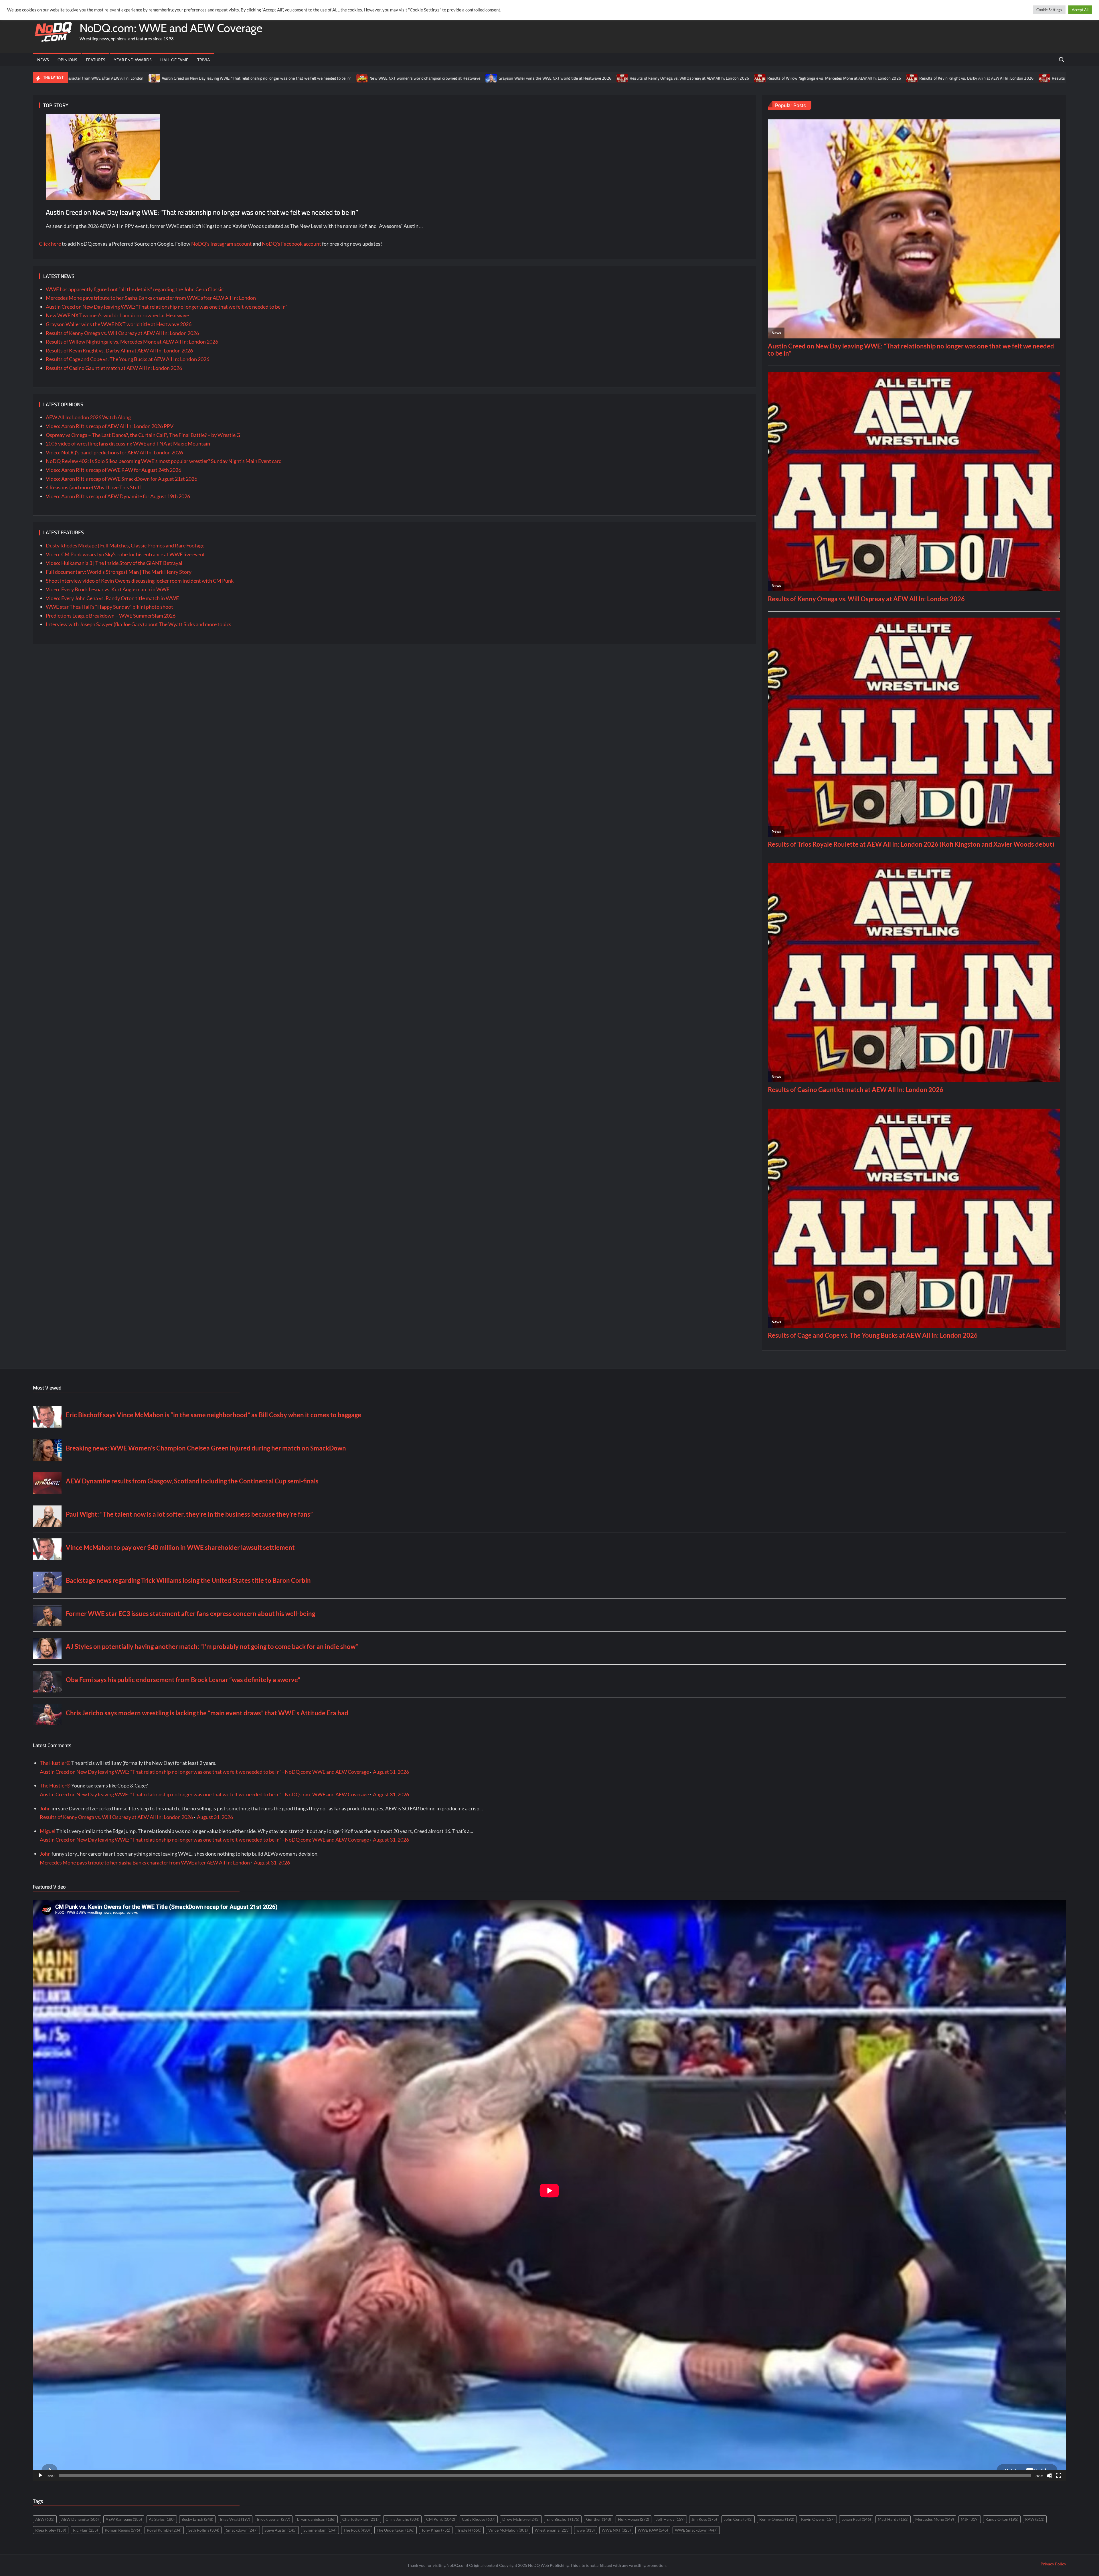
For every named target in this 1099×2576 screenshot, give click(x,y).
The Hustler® (55, 1763)
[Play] (40, 2476)
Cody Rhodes (479, 2519)
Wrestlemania (552, 2530)
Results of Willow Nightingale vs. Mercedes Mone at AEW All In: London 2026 (460, 78)
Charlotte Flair (360, 2519)
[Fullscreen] (1059, 2476)
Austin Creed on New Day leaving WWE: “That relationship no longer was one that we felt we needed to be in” (202, 212)
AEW (45, 2519)
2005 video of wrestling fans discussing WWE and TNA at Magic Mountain (128, 444)
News (43, 60)
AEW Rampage (124, 2519)
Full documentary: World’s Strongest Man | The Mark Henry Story (119, 572)
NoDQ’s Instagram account (222, 244)
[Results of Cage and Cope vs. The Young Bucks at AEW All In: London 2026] (671, 78)
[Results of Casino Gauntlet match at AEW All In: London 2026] (817, 78)
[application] (549, 2191)
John (45, 1808)
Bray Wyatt (235, 2519)
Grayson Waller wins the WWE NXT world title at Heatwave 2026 (181, 78)
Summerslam (320, 2530)
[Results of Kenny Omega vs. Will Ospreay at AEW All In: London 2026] (249, 78)
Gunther (599, 2519)
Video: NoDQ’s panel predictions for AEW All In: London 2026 (114, 452)
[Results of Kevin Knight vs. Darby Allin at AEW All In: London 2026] (538, 78)
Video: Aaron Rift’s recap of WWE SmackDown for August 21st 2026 (121, 479)
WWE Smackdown (696, 2530)
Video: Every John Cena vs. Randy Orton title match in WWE (112, 598)
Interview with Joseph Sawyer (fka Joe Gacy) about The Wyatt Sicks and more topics (139, 624)
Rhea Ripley (51, 2530)
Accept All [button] (1080, 10)
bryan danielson (316, 2519)
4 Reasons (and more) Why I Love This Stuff (93, 487)
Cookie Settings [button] (1049, 10)
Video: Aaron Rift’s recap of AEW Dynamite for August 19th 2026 (118, 496)
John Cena (738, 2519)
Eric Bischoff (563, 2519)
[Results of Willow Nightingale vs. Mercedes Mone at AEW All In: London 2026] (386, 78)
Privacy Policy (1053, 2564)
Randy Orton (1002, 2519)
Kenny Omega (777, 2519)
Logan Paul (856, 2519)
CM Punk (441, 2519)
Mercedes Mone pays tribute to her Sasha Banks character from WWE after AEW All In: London (151, 298)
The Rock (357, 2530)
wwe (586, 2530)
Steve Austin (280, 2530)
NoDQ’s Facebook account (291, 244)
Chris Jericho (402, 2519)
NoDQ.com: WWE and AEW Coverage (171, 28)
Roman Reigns (122, 2530)
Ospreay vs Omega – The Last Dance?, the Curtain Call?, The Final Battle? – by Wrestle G (143, 435)
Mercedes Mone (935, 2519)
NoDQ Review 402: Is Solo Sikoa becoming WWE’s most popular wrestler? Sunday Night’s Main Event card (164, 461)
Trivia (204, 60)
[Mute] (1049, 2476)
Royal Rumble (164, 2530)
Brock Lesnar (274, 2519)
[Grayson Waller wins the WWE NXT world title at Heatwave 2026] (117, 78)
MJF (970, 2519)
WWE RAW (653, 2530)
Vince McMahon (508, 2530)
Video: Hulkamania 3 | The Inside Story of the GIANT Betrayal (114, 563)
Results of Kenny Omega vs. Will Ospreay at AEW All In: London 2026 (315, 78)
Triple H (469, 2530)
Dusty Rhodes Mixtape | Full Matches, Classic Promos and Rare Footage (125, 545)
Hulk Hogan (633, 2519)
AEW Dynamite (80, 2519)
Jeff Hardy (670, 2519)
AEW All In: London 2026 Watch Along (88, 417)
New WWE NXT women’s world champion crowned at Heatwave (117, 315)
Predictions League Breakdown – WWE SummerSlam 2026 (111, 616)
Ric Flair (85, 2530)
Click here (50, 244)
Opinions (67, 60)
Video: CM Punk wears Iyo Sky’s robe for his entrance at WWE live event (125, 554)
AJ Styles (162, 2519)
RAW (1035, 2519)
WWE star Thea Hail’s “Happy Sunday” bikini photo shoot (109, 607)
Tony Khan (436, 2530)
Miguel (48, 1831)
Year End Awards (133, 60)
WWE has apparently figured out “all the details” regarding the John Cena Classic (135, 289)
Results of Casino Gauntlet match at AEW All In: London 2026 (877, 78)
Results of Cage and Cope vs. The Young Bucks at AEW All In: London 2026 (742, 78)
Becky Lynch (197, 2519)
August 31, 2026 (391, 1772)
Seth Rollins (204, 2530)
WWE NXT (616, 2530)
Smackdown (242, 2530)
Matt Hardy (893, 2519)
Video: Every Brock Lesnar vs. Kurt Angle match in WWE (108, 589)
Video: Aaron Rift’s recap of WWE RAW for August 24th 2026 (113, 470)
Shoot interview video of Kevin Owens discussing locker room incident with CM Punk (140, 581)
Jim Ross (704, 2519)
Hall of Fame (174, 60)
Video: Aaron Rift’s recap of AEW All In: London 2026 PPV (110, 426)
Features (95, 60)
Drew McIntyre (521, 2519)
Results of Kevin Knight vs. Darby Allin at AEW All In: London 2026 (602, 78)
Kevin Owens (818, 2519)
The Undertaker (396, 2530)
